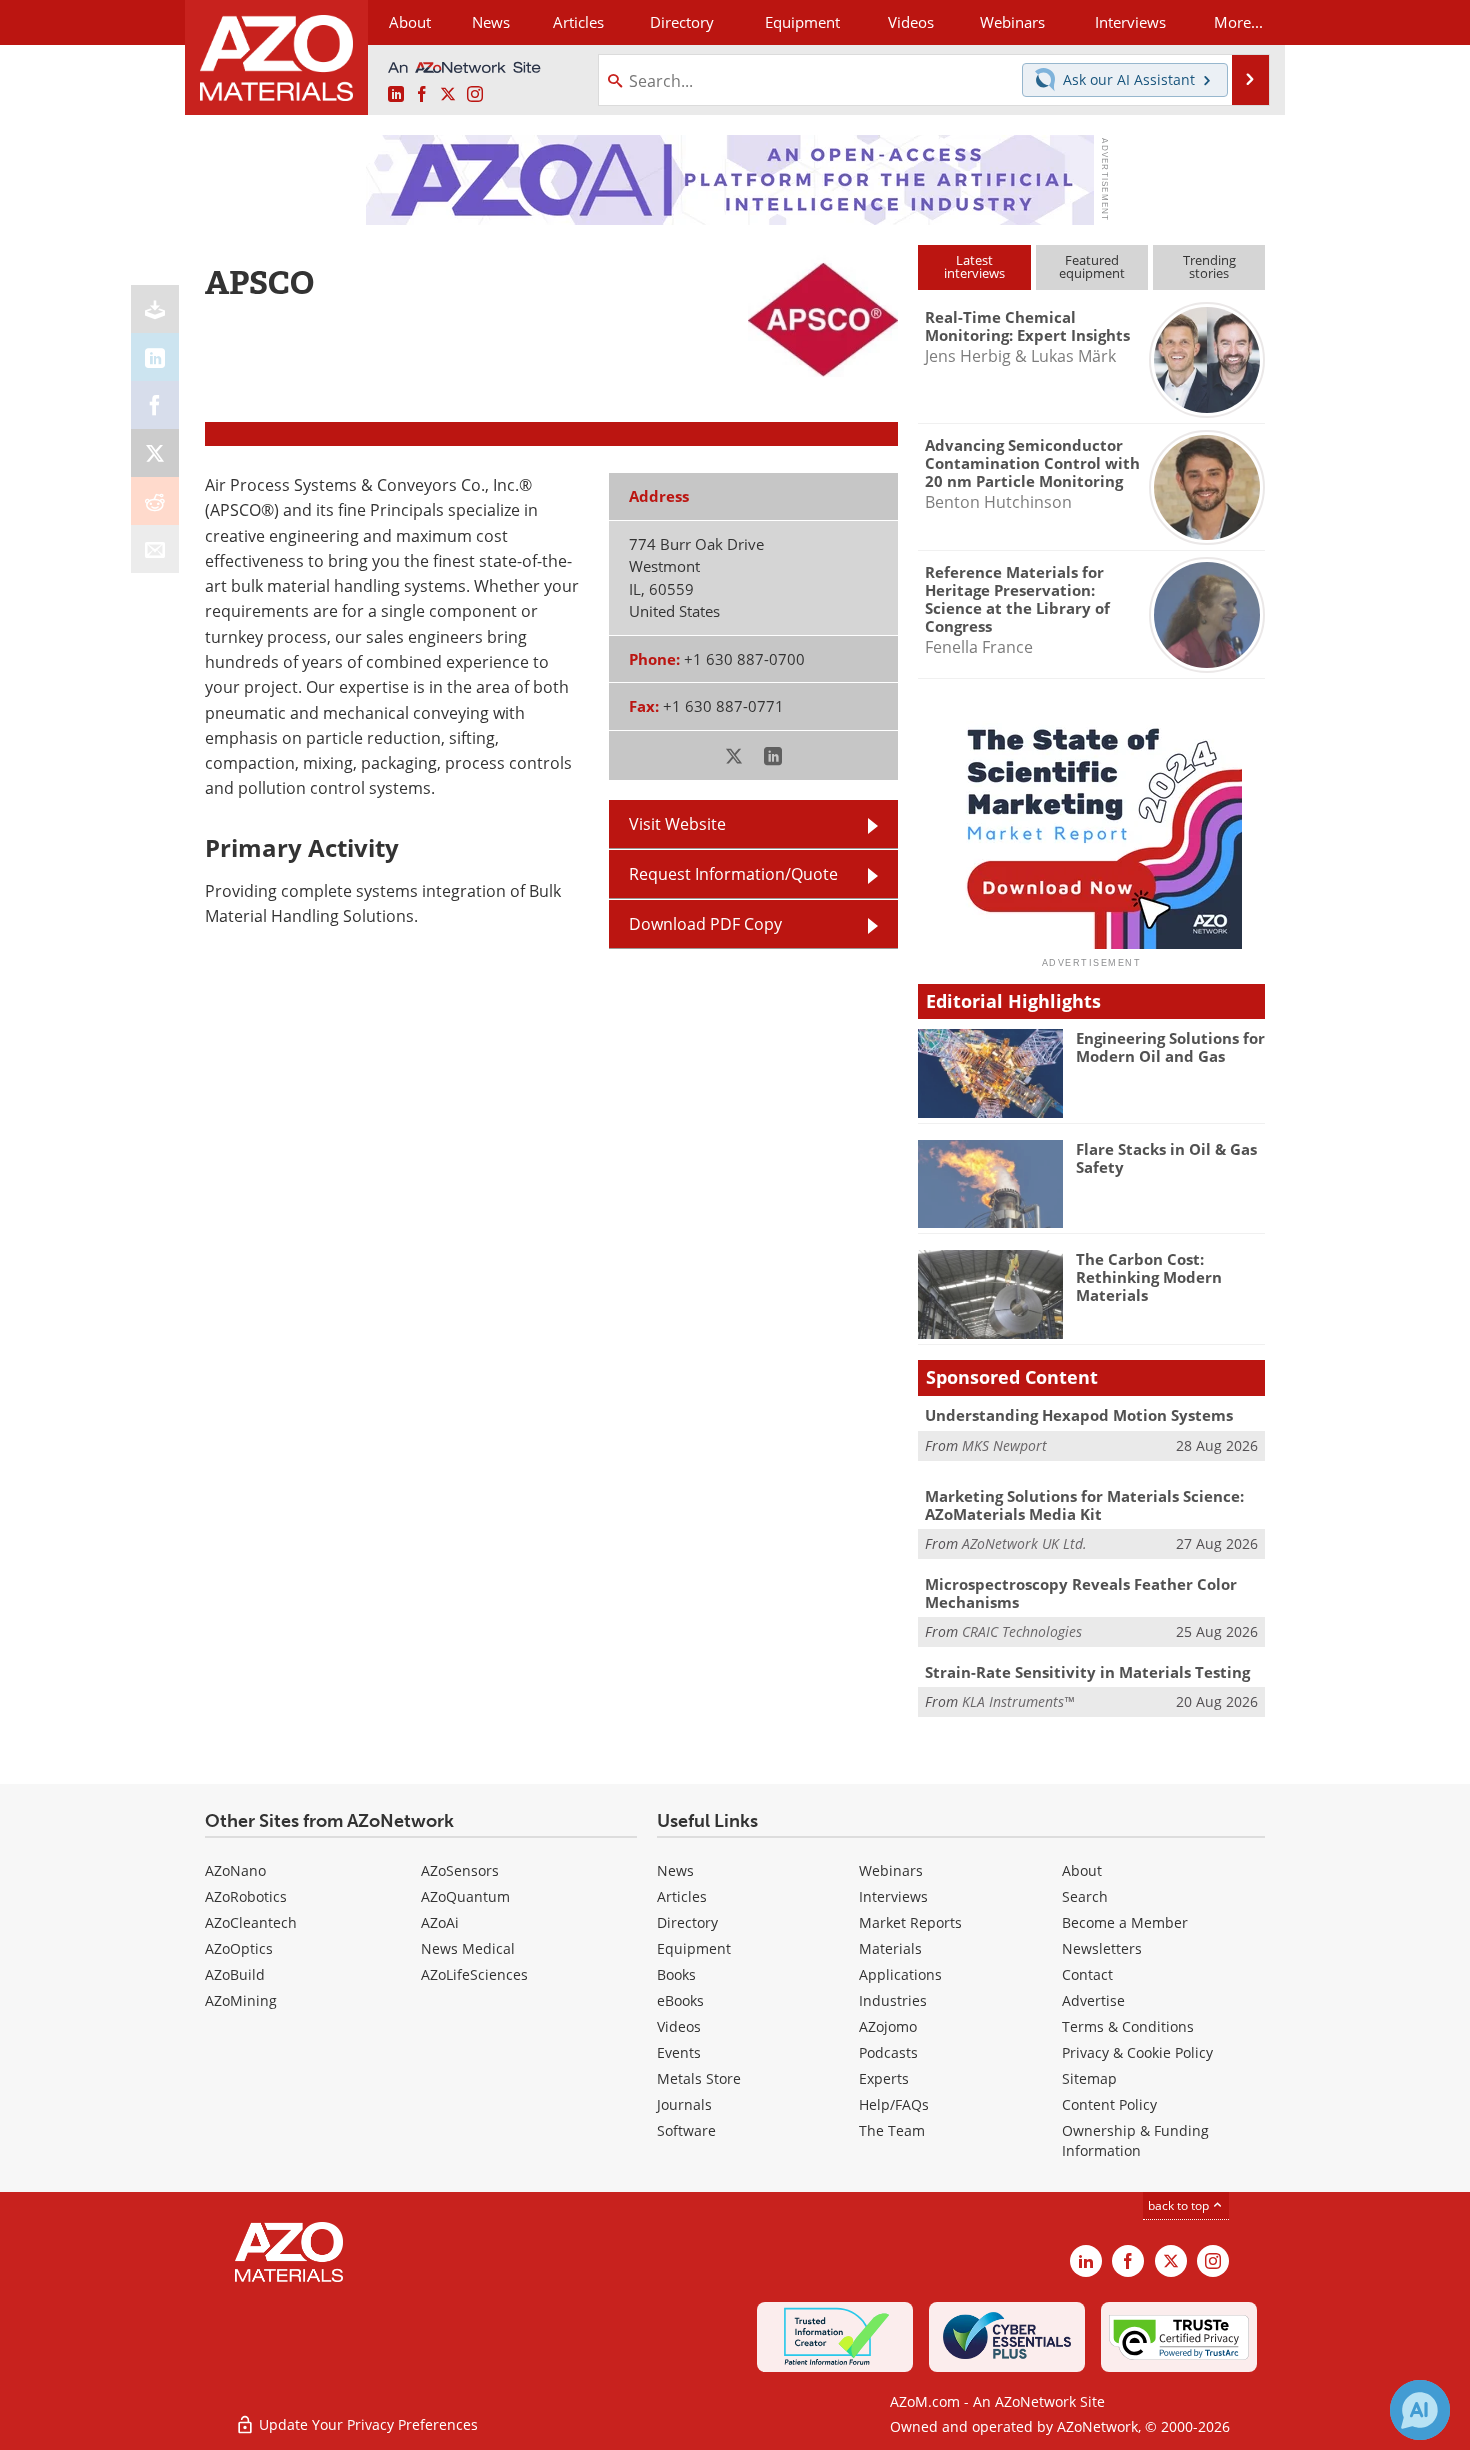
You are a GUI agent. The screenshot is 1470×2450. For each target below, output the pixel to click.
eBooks (680, 2000)
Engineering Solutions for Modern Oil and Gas (1170, 1047)
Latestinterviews (974, 266)
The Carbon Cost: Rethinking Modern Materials (1149, 1277)
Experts (884, 2078)
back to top (1180, 2205)
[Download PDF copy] (155, 309)
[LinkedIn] (155, 357)
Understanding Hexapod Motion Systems (1079, 1415)
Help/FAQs (894, 2104)
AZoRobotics (246, 1896)
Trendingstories (1209, 266)
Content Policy (1109, 2104)
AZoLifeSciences (474, 1974)
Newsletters (1102, 1948)
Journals (684, 2104)
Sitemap (1089, 2078)
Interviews (893, 1896)
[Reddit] (155, 501)
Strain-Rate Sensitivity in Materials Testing (1087, 1672)
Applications (900, 1974)
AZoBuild (235, 1974)
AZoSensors (460, 1870)
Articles (682, 1896)
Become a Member (1125, 1922)
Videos (679, 2026)
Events (679, 2052)
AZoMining (241, 2000)
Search (1085, 1896)
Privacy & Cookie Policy (1137, 2052)
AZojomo (888, 2026)
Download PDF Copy (705, 924)
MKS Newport (1004, 1445)
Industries (893, 2000)
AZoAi (440, 1922)
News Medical (468, 1948)
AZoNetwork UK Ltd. (1024, 1543)
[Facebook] (155, 405)
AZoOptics (239, 1948)
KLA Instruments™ (1018, 1701)
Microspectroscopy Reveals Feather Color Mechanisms (1081, 1593)
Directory (682, 22)
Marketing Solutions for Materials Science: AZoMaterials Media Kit (1084, 1505)
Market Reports (910, 1922)
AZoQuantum (465, 1896)
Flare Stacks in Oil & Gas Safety (1166, 1158)
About (1082, 1870)
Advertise (1093, 2000)
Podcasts (888, 2052)
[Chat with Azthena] (1420, 2410)
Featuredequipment (1092, 266)
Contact (1087, 1974)
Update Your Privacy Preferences (366, 2424)
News (675, 1870)
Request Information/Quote (733, 874)
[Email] (155, 549)
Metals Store (699, 2078)
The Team (892, 2130)
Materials (890, 1948)
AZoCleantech (251, 1922)
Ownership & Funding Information (1135, 2140)
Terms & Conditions (1128, 2026)
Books (676, 1974)
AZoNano (235, 1870)
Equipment (694, 1948)
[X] (155, 453)
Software (686, 2130)
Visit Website (677, 824)
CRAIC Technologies (1022, 1631)
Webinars (891, 1870)
